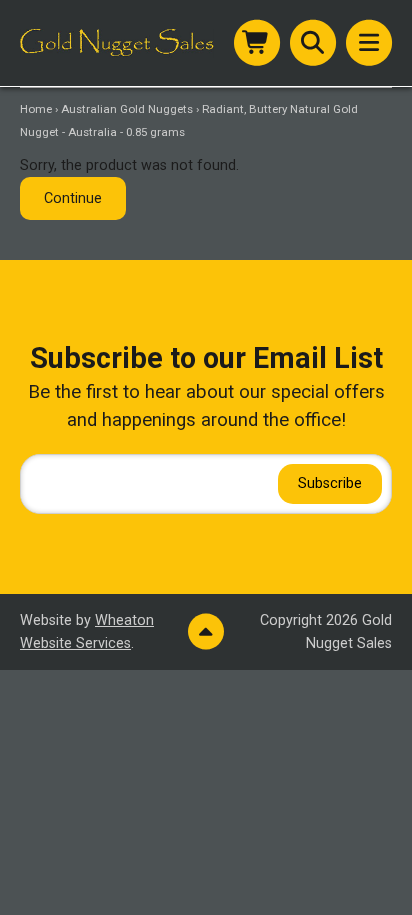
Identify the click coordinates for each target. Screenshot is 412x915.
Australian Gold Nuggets (127, 109)
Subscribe (330, 483)
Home (36, 109)
